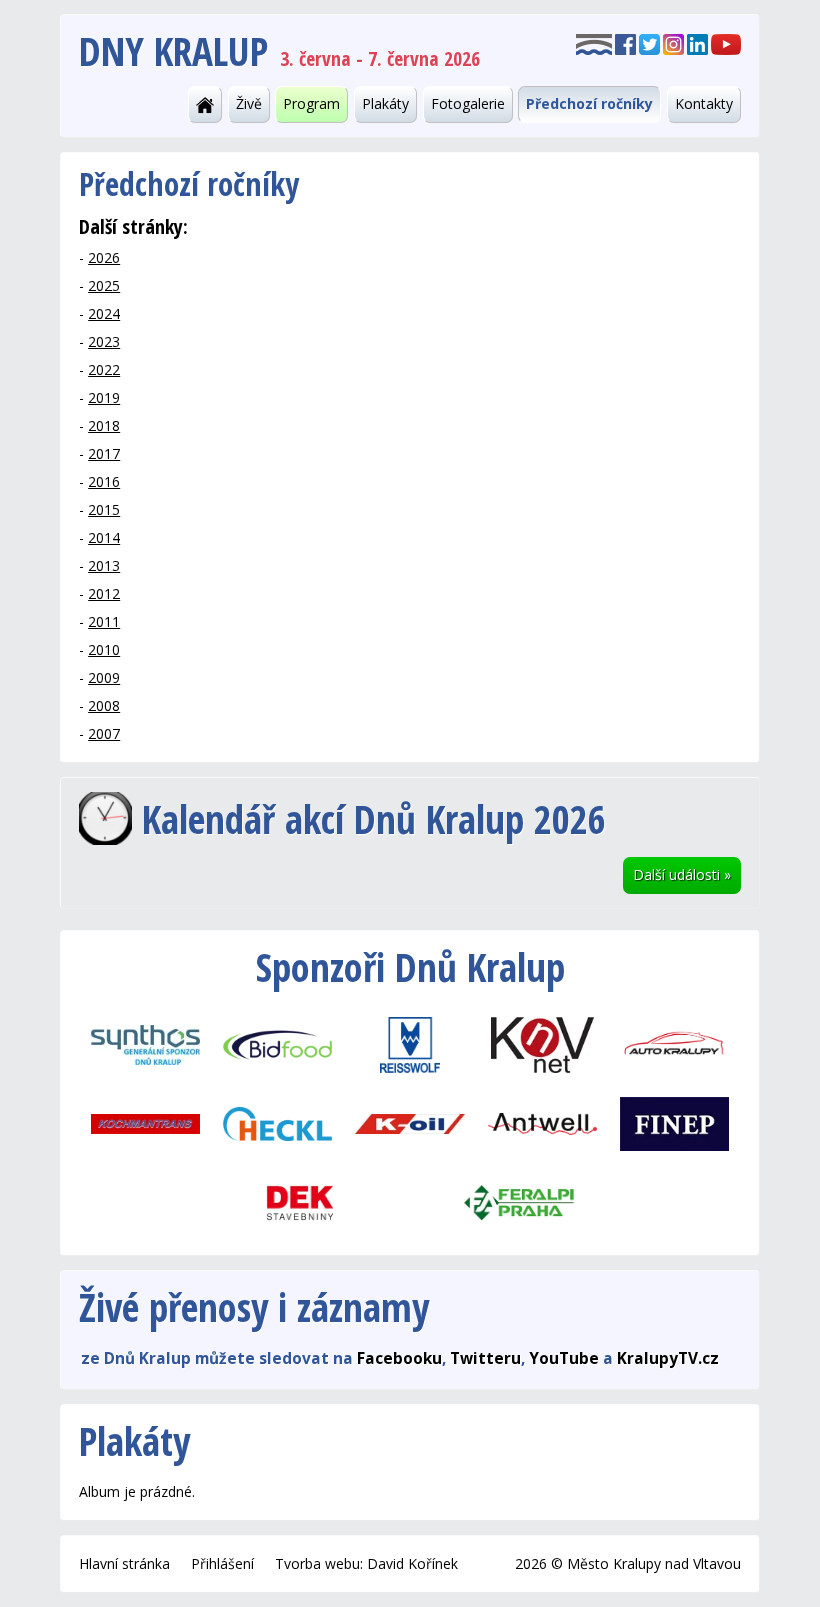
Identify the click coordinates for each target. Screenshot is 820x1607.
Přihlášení (222, 1563)
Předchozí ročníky (589, 103)
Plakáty (385, 103)
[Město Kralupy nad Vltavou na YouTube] (726, 43)
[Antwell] (542, 1122)
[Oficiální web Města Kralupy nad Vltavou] (594, 43)
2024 (104, 313)
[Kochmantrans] (145, 1122)
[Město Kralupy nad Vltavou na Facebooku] (625, 43)
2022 (104, 369)
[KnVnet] (542, 1043)
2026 (104, 257)
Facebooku (399, 1358)
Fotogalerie (468, 103)
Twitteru (485, 1358)
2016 (104, 481)
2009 (104, 677)
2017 (104, 453)
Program (311, 103)
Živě (249, 103)
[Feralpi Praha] (520, 1201)
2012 (104, 593)
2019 (104, 397)
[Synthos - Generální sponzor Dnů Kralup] (145, 1043)
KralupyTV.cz (668, 1358)
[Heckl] (278, 1122)
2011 (104, 621)
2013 (104, 565)
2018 (104, 425)
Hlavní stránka (124, 1563)
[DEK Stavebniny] (300, 1201)
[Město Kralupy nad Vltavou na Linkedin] (697, 43)
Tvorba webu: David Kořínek (366, 1563)
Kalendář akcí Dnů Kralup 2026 (374, 818)
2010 (104, 649)
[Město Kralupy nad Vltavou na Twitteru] (649, 43)
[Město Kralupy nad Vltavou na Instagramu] (673, 43)
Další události (682, 874)
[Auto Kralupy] (674, 1043)
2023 (104, 341)
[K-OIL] (410, 1122)
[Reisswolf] (410, 1043)
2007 (104, 733)
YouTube (564, 1358)
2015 (104, 509)
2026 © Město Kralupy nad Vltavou (628, 1563)
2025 (104, 285)
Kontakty (704, 103)
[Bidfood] (278, 1043)
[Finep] (674, 1122)
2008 (104, 705)
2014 (104, 537)
